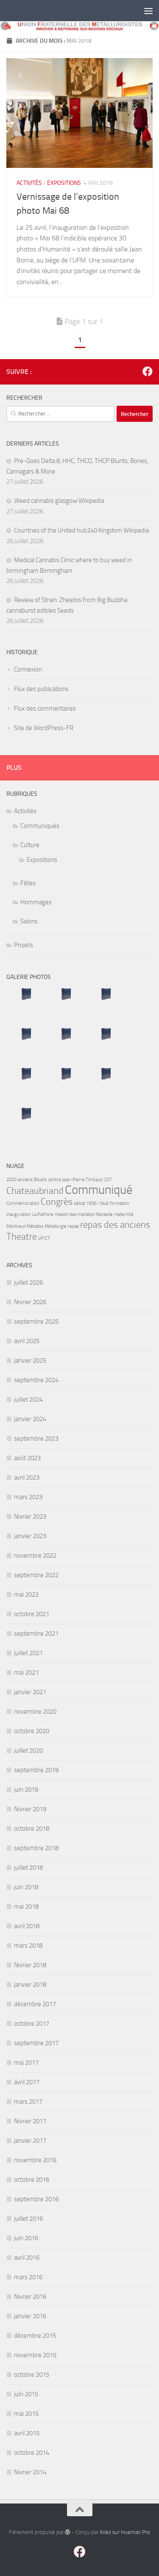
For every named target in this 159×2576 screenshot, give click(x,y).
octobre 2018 (32, 1829)
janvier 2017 (30, 2141)
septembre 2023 (36, 1439)
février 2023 (30, 1517)
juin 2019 (26, 1790)
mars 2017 (28, 2102)
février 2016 (30, 2297)
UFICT (44, 1238)
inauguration (19, 1214)
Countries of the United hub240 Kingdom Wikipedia (81, 530)
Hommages (36, 902)
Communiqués (40, 826)
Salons (29, 921)
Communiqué (99, 1190)
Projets (24, 945)
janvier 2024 (30, 1419)
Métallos (35, 1226)
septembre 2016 (36, 2199)
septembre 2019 (36, 1770)
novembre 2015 (35, 2355)
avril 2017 (27, 2082)
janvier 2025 (30, 1360)
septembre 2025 (36, 1321)
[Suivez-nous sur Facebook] (148, 371)
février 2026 (30, 1302)
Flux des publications (41, 689)
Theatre (22, 1237)
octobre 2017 (32, 2024)
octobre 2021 (32, 1614)
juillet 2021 (28, 1653)
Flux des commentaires (45, 708)
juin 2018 (26, 1887)
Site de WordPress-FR (44, 728)
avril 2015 (27, 2433)
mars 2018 (28, 1946)
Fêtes (28, 883)
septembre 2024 (36, 1380)
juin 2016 (26, 2238)
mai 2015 (26, 2414)
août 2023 (27, 1458)
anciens (25, 1180)
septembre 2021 (36, 1634)
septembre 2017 (36, 2043)
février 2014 (30, 2472)
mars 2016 (28, 2277)
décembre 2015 (35, 2336)
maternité (124, 1214)
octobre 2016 (32, 2180)
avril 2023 (27, 1478)
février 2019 (30, 1809)
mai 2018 (26, 1907)
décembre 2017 (35, 2004)
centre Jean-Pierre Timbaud (75, 1180)
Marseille (104, 1214)
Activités (29, 183)
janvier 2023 (30, 1536)
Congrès (57, 1202)
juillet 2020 (28, 1751)
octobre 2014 (32, 2453)
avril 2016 (27, 2258)
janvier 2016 (30, 2316)
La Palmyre (43, 1214)
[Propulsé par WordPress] (68, 2532)
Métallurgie (56, 1226)
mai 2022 (26, 1595)
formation (120, 1203)
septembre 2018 (36, 1848)
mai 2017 (26, 2063)
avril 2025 (27, 1341)
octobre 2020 (32, 1731)
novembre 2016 (35, 2160)
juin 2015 (26, 2394)
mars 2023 (28, 1497)
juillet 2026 (28, 1282)
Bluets (40, 1180)
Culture (30, 845)
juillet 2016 (28, 2219)
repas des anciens (115, 1225)
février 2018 (30, 1965)
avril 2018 (27, 1926)
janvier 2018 (30, 1985)
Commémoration (23, 1203)
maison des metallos (74, 1214)
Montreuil (16, 1226)
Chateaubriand (35, 1191)
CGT (108, 1180)
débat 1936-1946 (91, 1203)
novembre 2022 (35, 1556)
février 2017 (30, 2121)
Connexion (28, 669)
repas (73, 1226)
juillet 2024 (28, 1400)
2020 (11, 1180)
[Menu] (148, 11)
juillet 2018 (28, 1868)
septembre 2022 (36, 1575)
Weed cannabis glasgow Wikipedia (59, 501)
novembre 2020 (35, 1712)
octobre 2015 (32, 2375)
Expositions (64, 183)
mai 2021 (26, 1673)
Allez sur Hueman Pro (125, 2532)
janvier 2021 (30, 1692)
